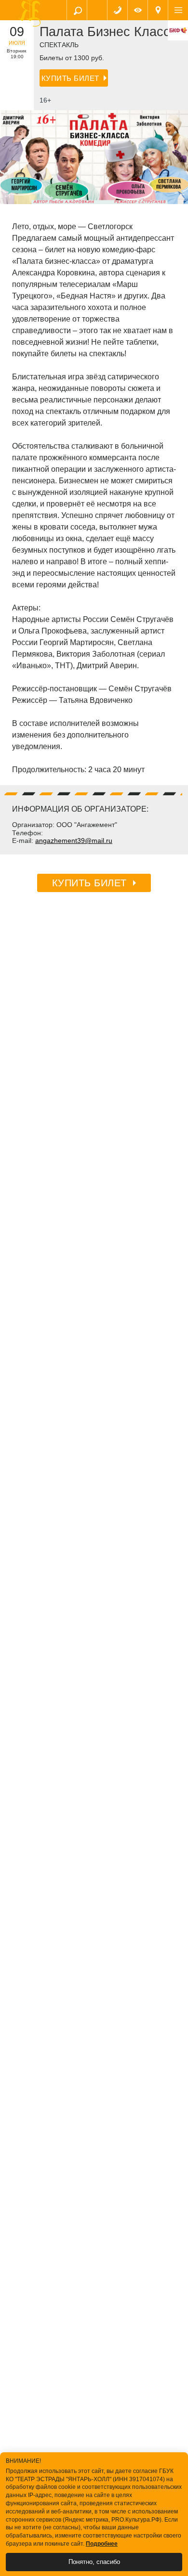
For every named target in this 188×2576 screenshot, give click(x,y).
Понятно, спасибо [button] (94, 2562)
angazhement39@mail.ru (74, 841)
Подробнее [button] (102, 2544)
